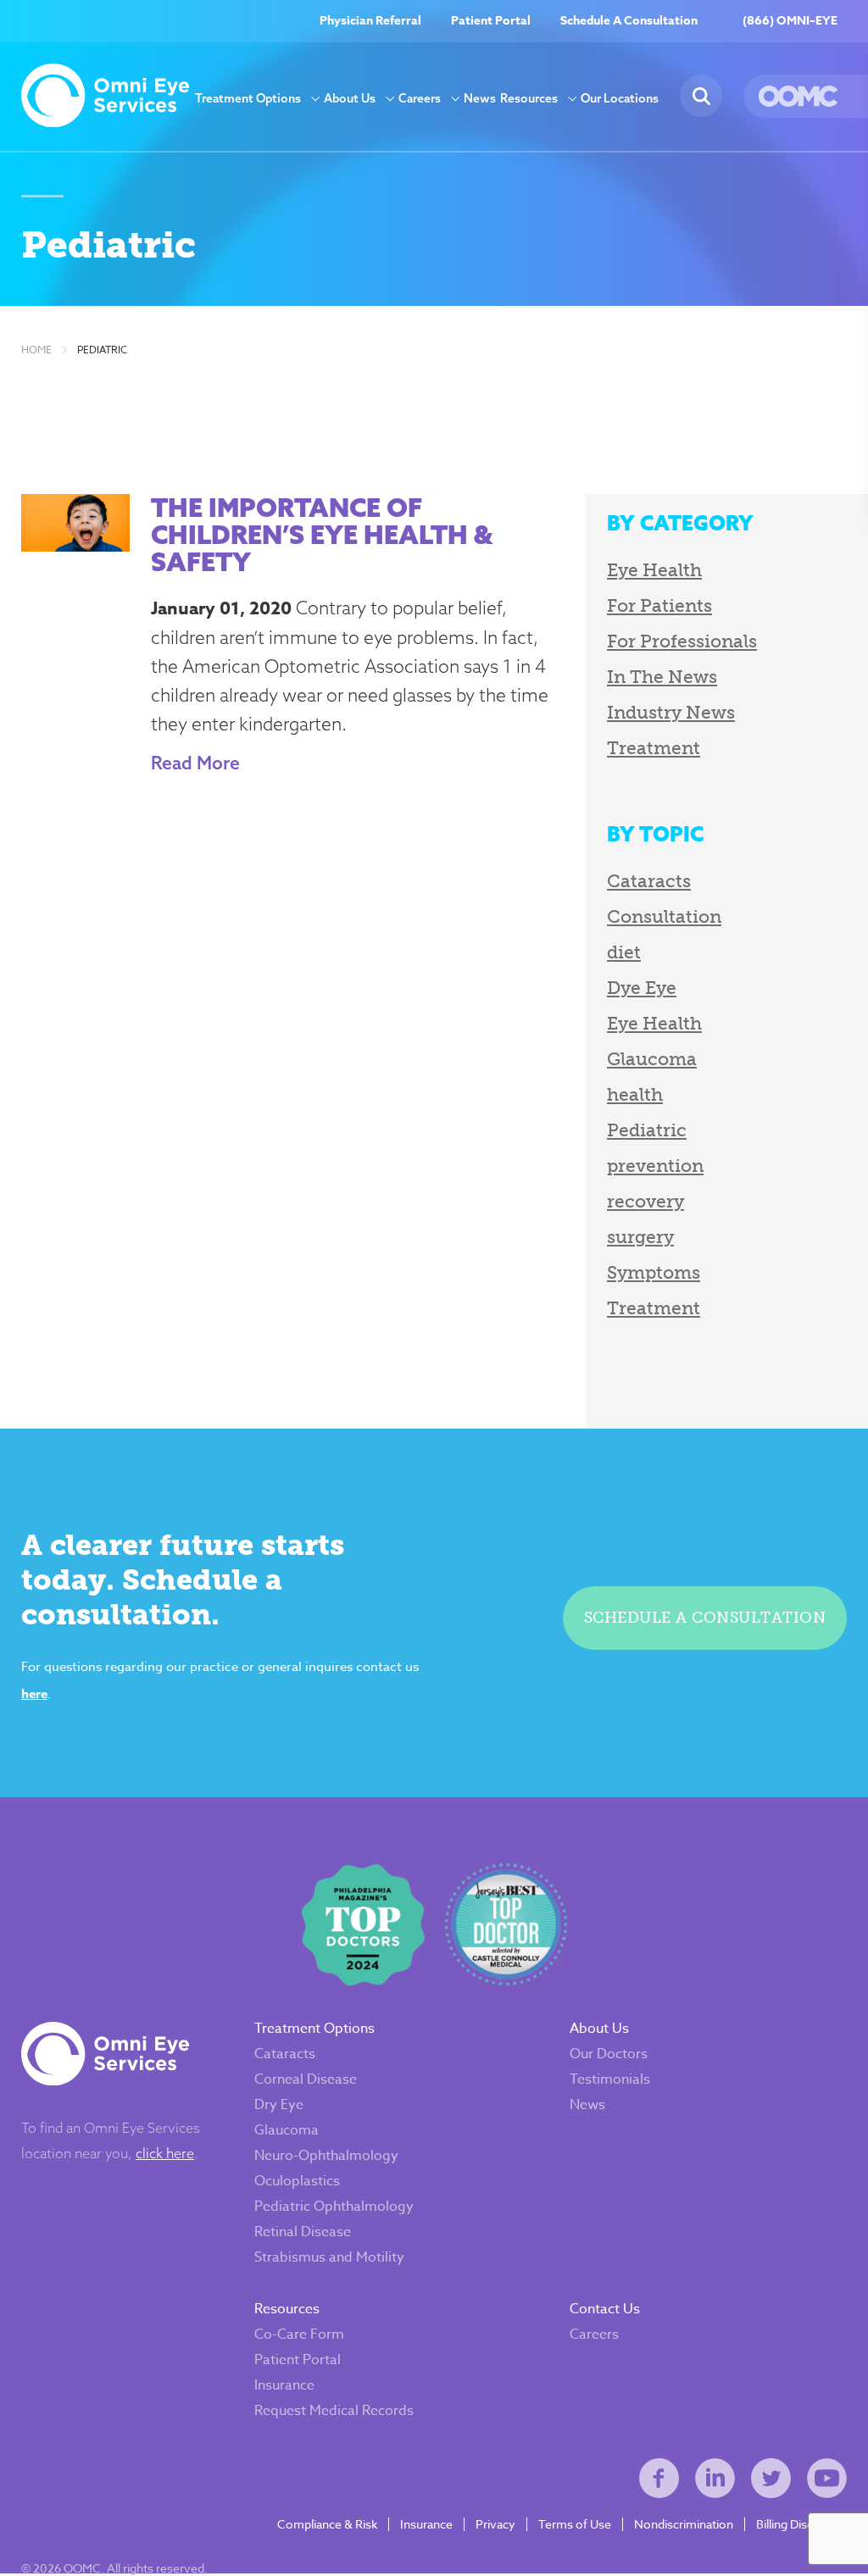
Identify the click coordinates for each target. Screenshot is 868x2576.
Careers (420, 98)
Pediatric (102, 350)
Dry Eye (279, 2105)
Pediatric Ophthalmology (334, 2207)
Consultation (664, 916)
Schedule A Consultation (629, 21)
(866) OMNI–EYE (790, 21)
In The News (662, 677)
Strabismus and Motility (329, 2257)
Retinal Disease (303, 2232)
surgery (640, 1237)
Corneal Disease (306, 2079)
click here (165, 2153)
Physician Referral (370, 21)
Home (36, 350)
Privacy (495, 2524)
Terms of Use (575, 2524)
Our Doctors (609, 2054)
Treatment (654, 748)
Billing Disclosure (801, 2524)
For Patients (659, 605)
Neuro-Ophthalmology (326, 2156)
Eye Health (654, 570)
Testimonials (610, 2079)
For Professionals (682, 641)
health (635, 1094)
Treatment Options (248, 98)
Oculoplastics (297, 2181)
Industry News (671, 712)
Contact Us (605, 2309)
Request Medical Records (334, 2411)
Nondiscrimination (684, 2524)
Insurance (284, 2385)
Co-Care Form (299, 2334)
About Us (350, 98)
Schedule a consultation (705, 1618)
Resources (529, 98)
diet (624, 952)
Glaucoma (652, 1059)
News (480, 98)
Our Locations (620, 98)
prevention (655, 1166)
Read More (195, 763)
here (34, 1693)
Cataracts (649, 881)
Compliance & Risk (327, 2524)
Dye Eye (642, 988)
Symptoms (654, 1272)
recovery (645, 1201)
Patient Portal (491, 21)
